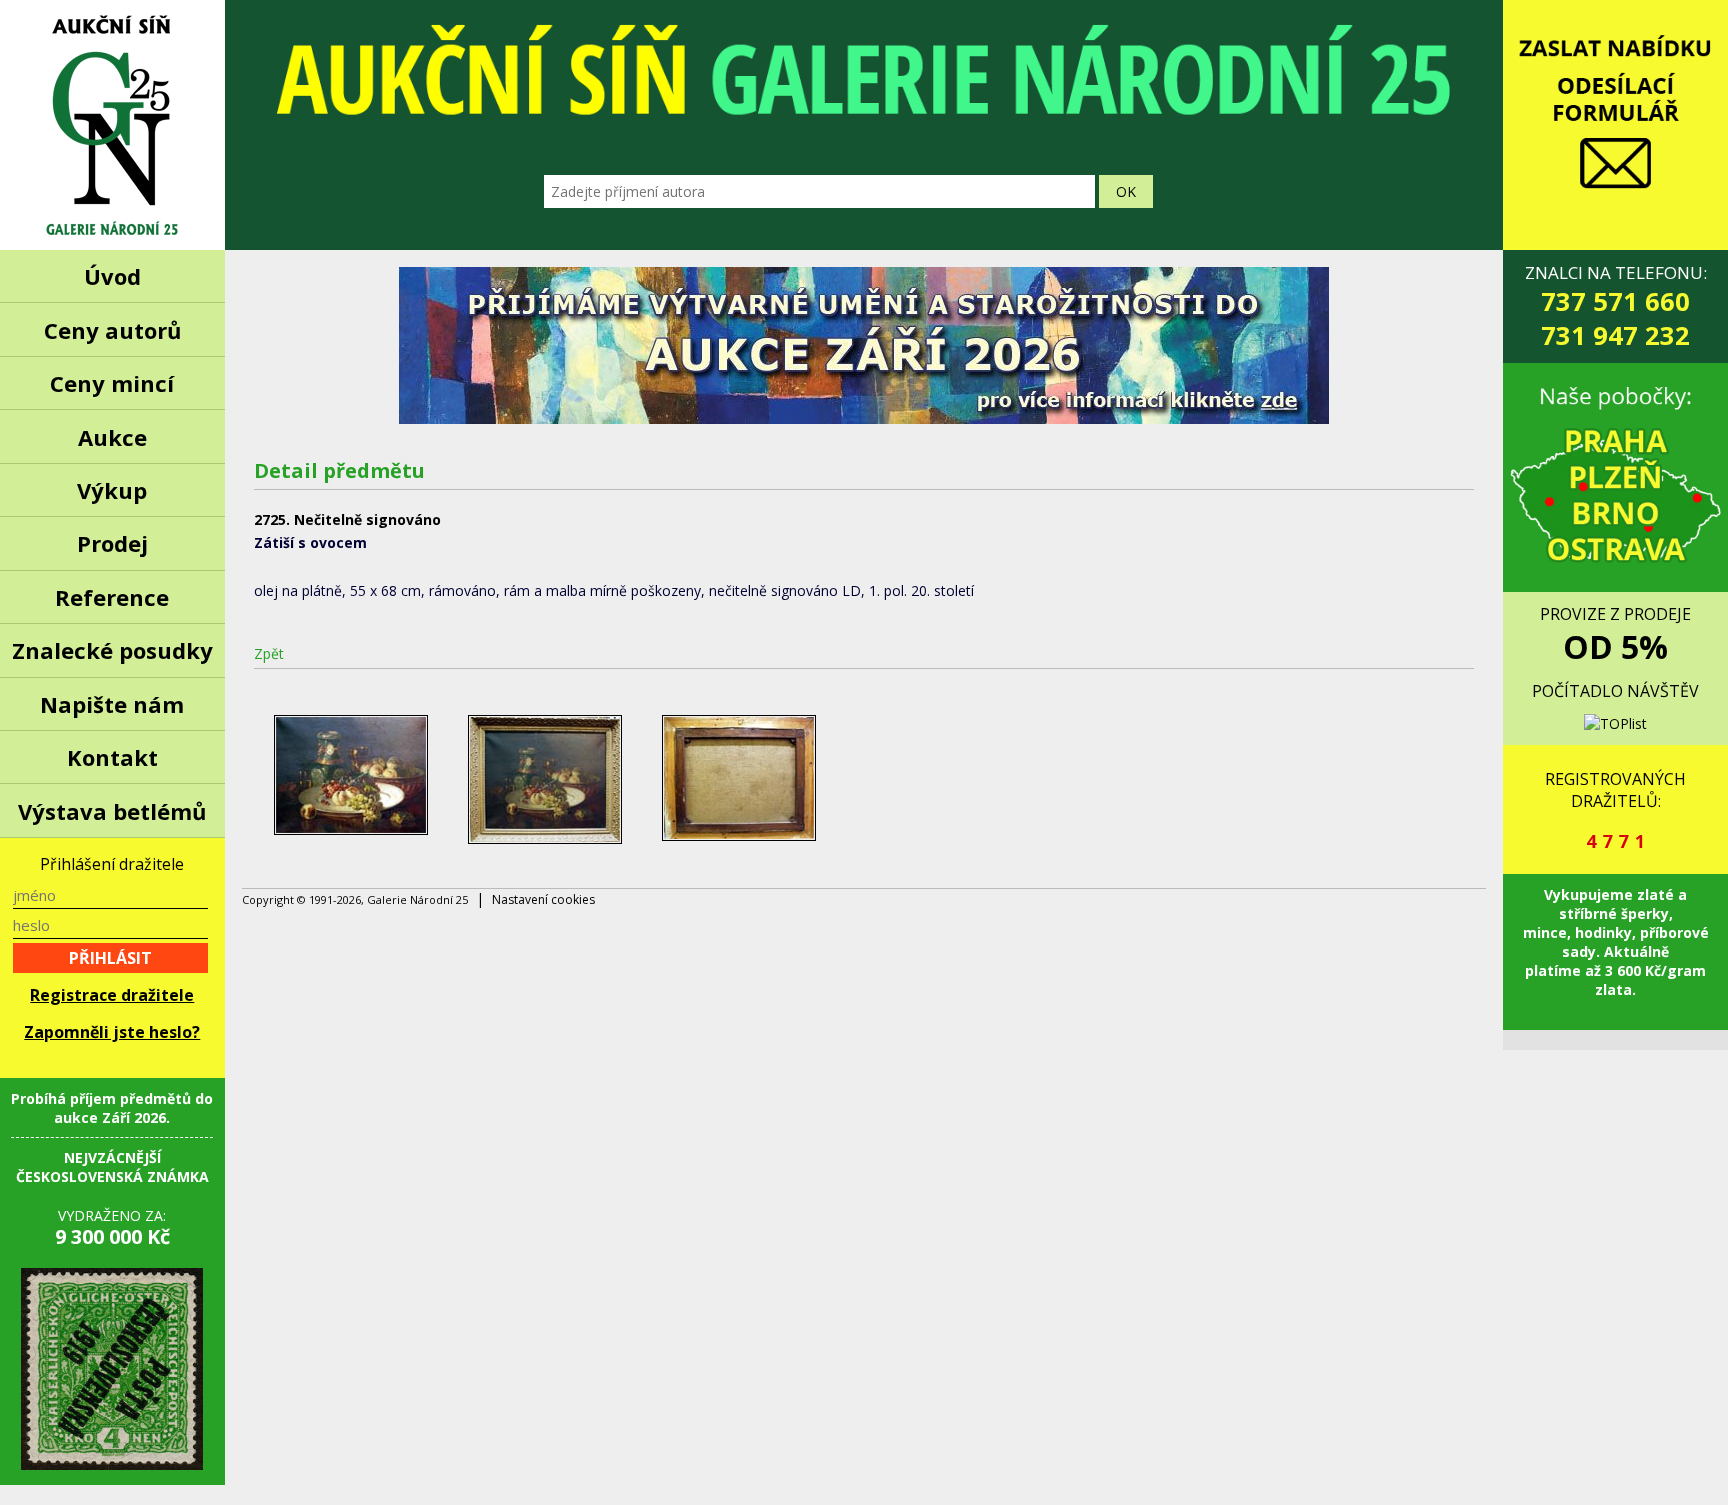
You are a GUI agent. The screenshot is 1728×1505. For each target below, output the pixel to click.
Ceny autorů (112, 330)
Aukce (112, 437)
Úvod (112, 276)
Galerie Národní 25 (112, 125)
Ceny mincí (112, 383)
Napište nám (112, 704)
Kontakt (112, 757)
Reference (112, 597)
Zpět (269, 653)
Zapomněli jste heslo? (112, 1032)
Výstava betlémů (112, 811)
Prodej (112, 543)
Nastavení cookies (543, 899)
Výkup (112, 490)
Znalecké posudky (112, 650)
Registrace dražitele (112, 995)
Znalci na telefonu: (1616, 306)
